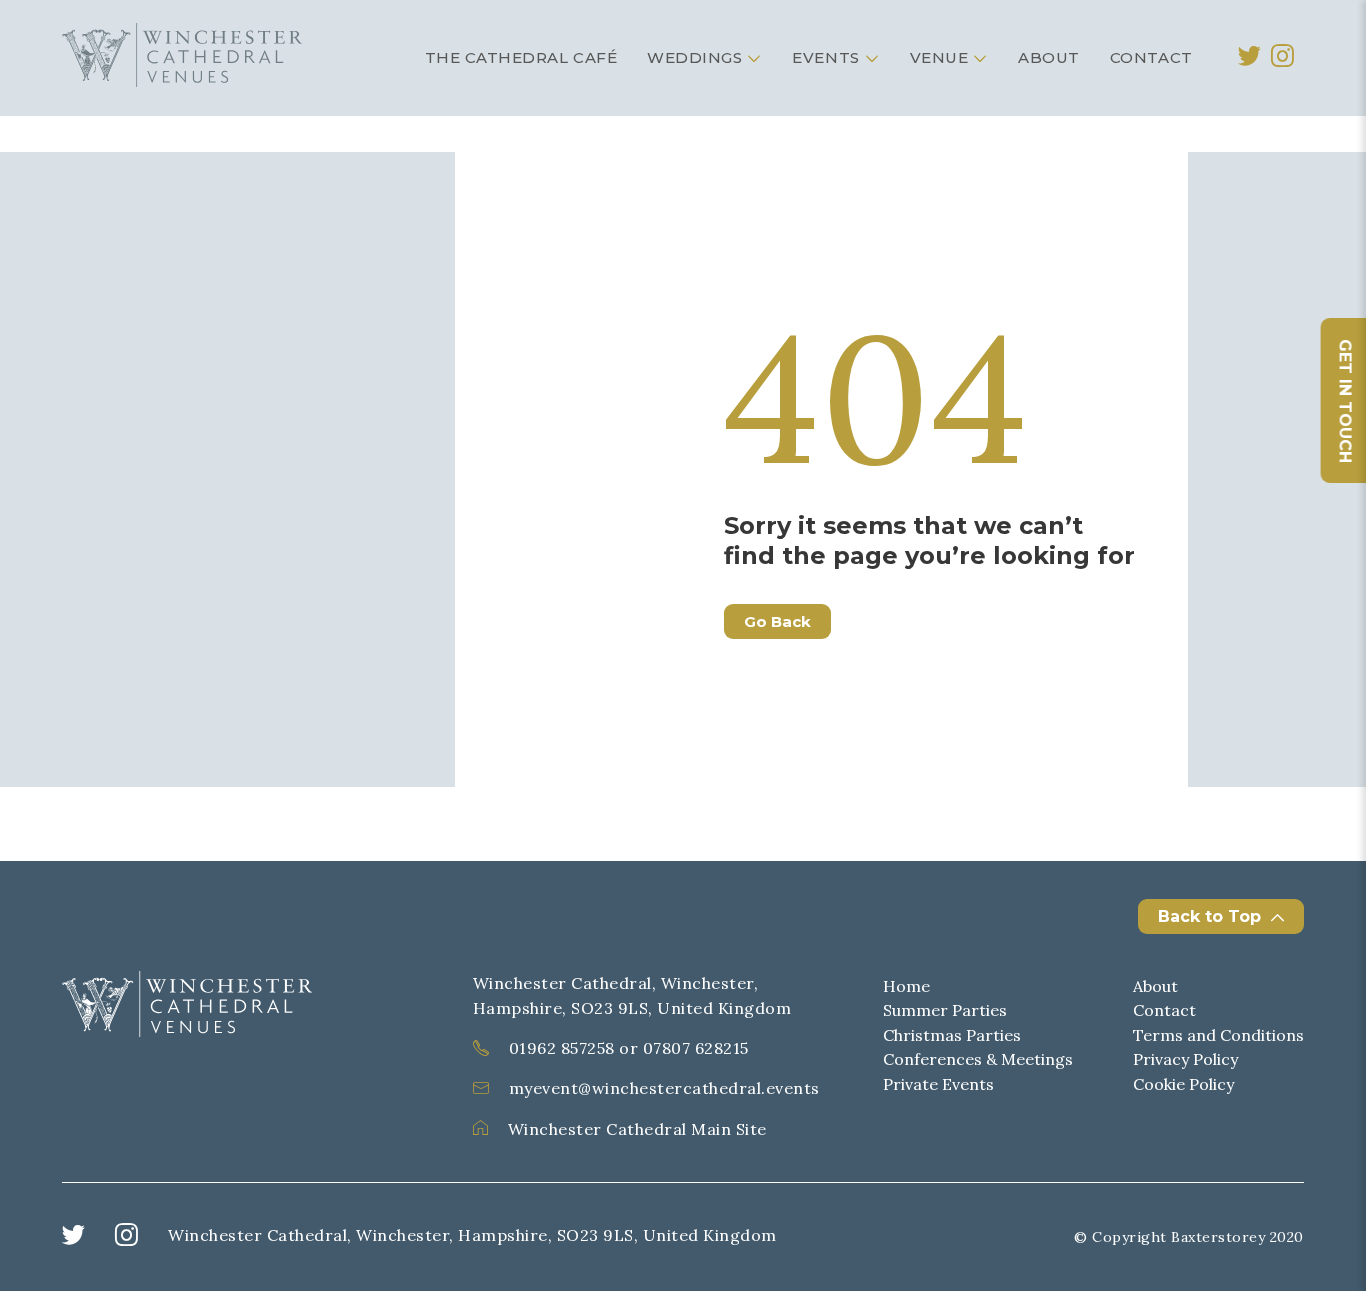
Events (825, 57)
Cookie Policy (1183, 1084)
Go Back (777, 621)
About (1049, 57)
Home (906, 986)
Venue (939, 57)
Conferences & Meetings (978, 1059)
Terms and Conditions (1218, 1035)
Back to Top (1209, 916)
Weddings (694, 57)
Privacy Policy (1185, 1059)
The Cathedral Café (521, 57)
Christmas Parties (952, 1035)
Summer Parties (945, 1010)
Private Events (938, 1084)
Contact (1151, 57)
